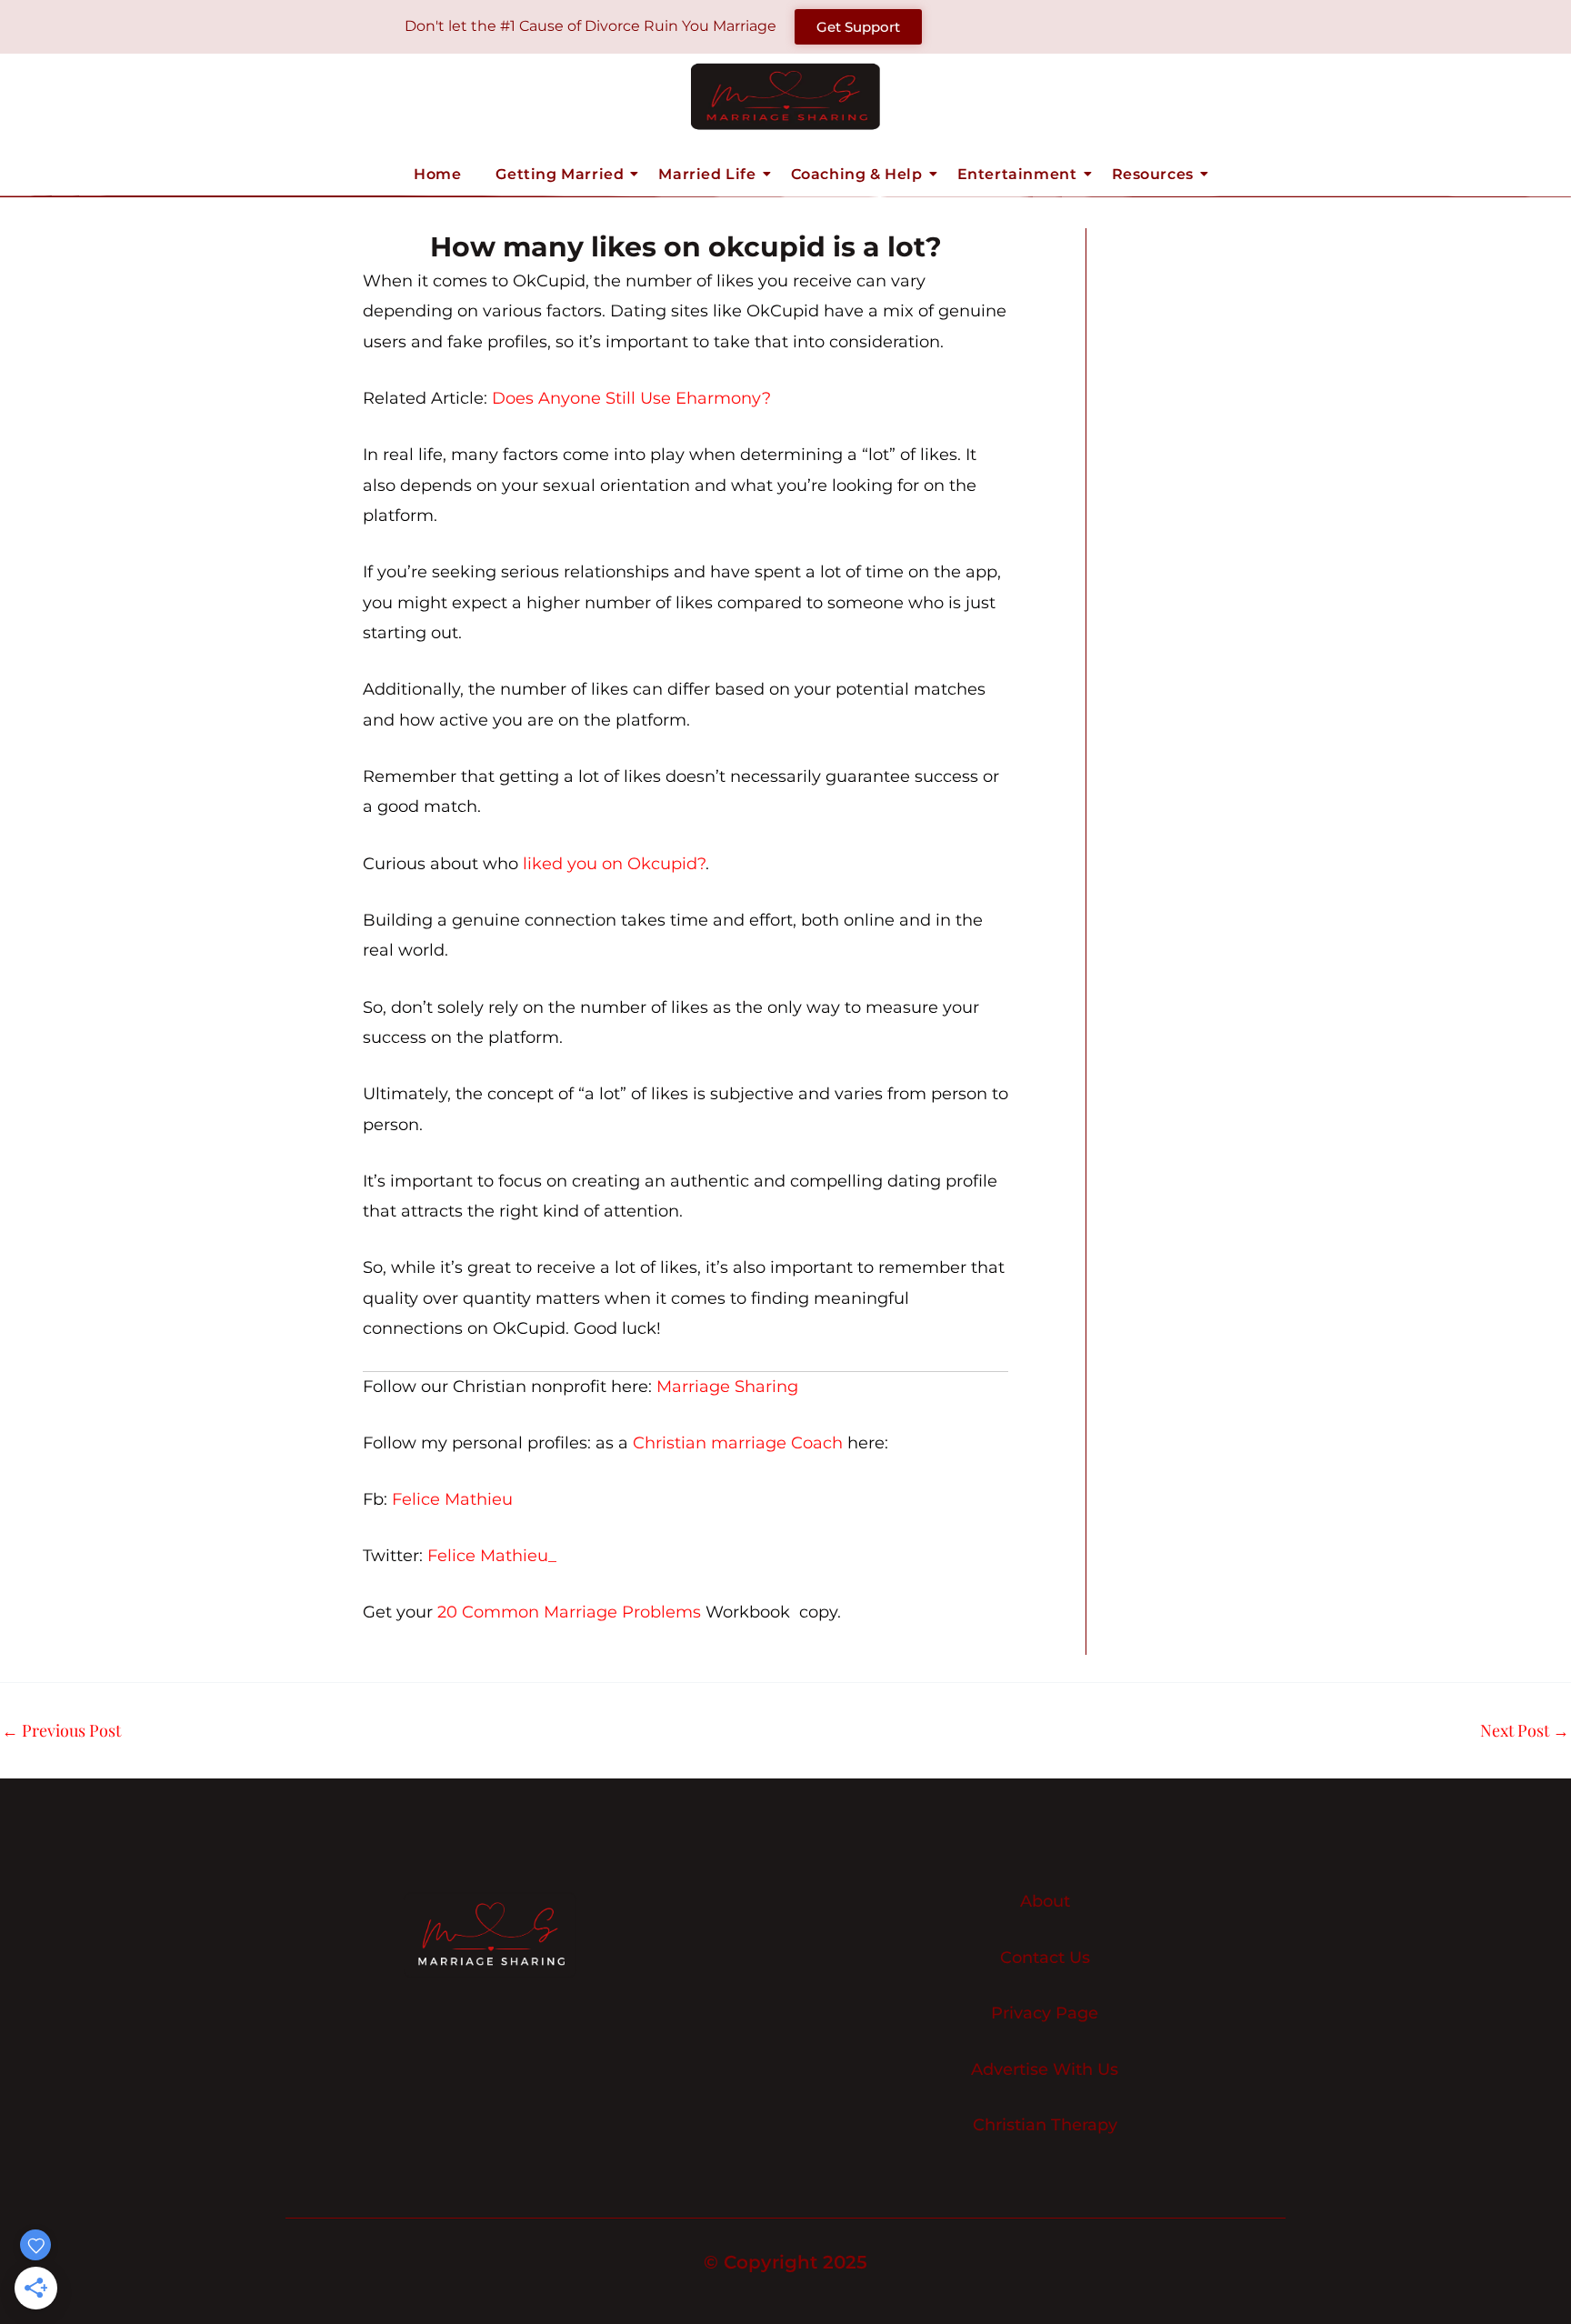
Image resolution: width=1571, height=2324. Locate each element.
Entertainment (1017, 174)
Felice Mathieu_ (492, 1556)
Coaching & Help (857, 174)
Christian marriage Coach (738, 1443)
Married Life (707, 174)
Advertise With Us (1045, 2070)
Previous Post (61, 1730)
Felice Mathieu (452, 1499)
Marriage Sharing (727, 1387)
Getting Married (560, 174)
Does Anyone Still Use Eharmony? (631, 398)
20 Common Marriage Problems (569, 1612)
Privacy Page (1045, 2013)
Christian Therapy (1045, 2125)
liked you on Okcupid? (614, 864)
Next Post (1525, 1730)
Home (437, 174)
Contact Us (1045, 1958)
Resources (1153, 174)
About (1045, 1902)
